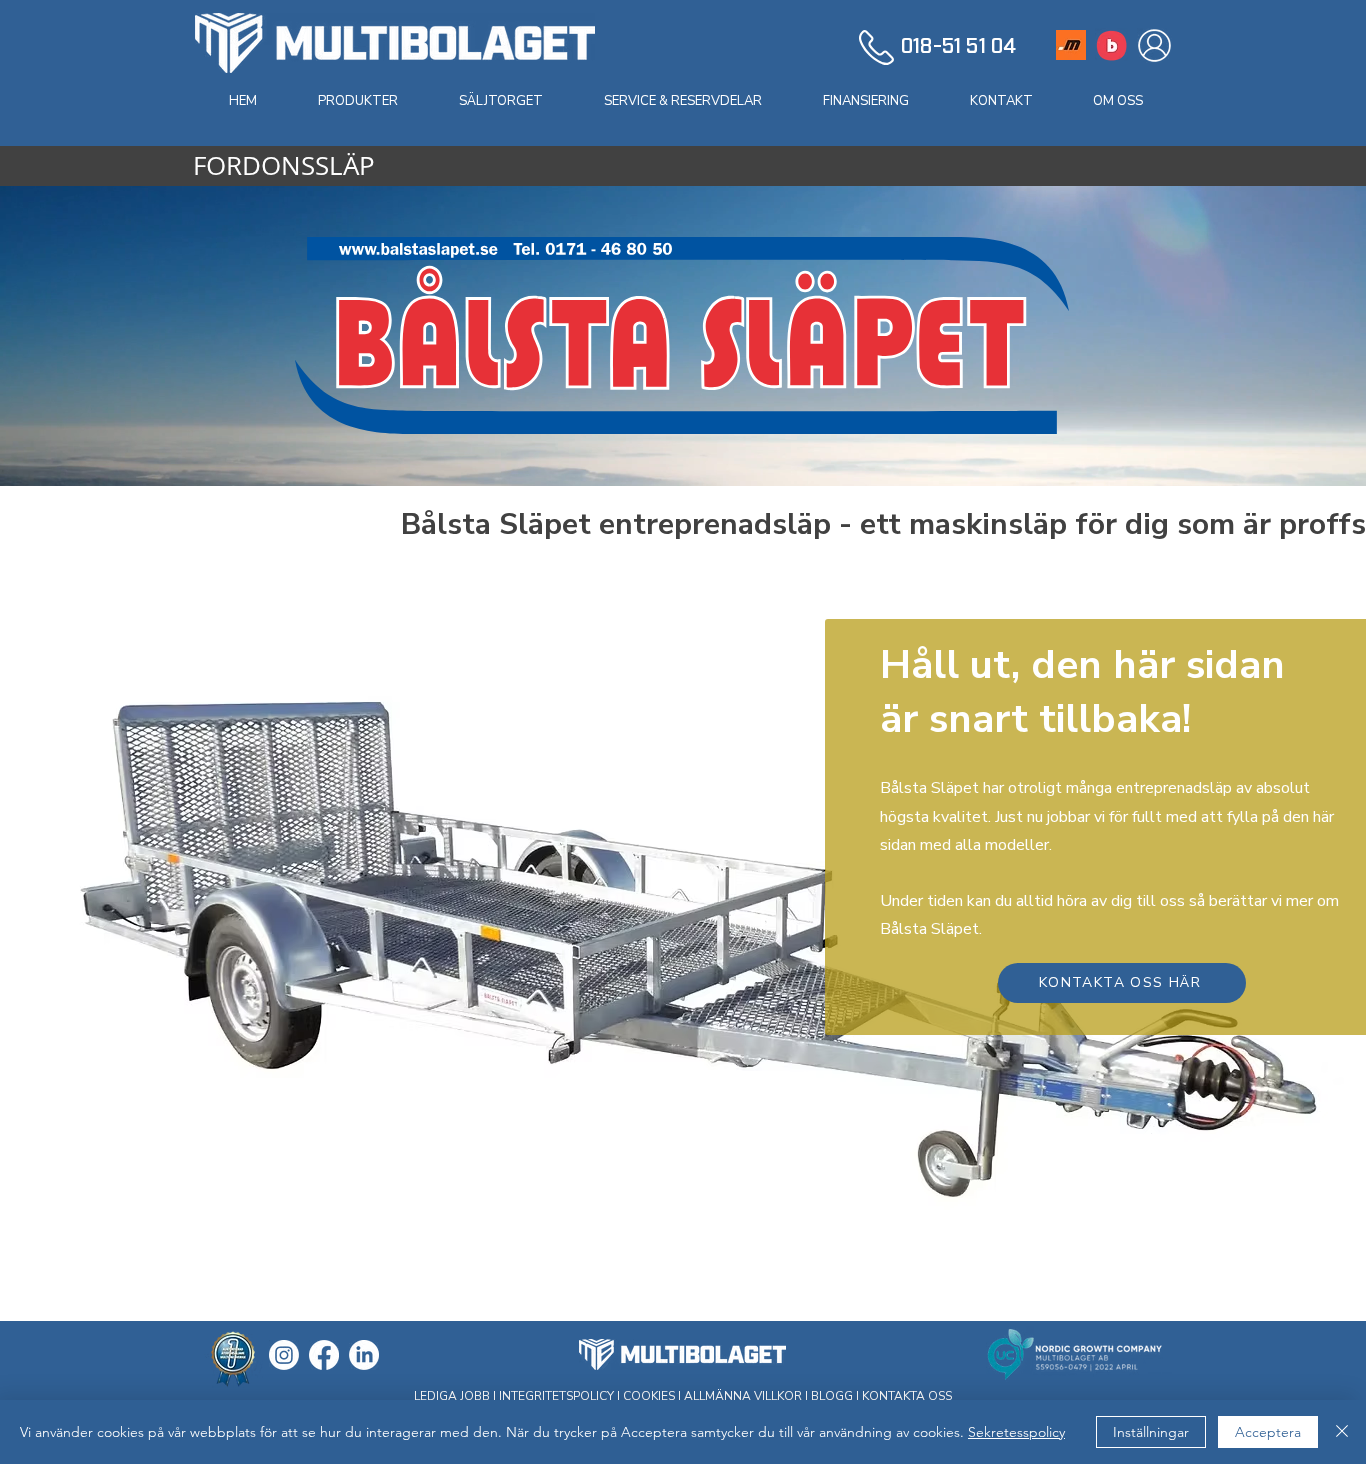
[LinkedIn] (364, 1355)
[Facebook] (324, 1355)
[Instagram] (284, 1355)
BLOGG (832, 1396)
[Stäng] (1342, 1432)
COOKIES (649, 1396)
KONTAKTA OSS (907, 1396)
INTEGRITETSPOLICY (558, 1396)
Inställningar (1151, 1432)
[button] (357, 101)
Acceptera (1268, 1432)
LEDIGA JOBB (452, 1396)
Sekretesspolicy (1016, 1432)
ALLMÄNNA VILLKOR (743, 1396)
